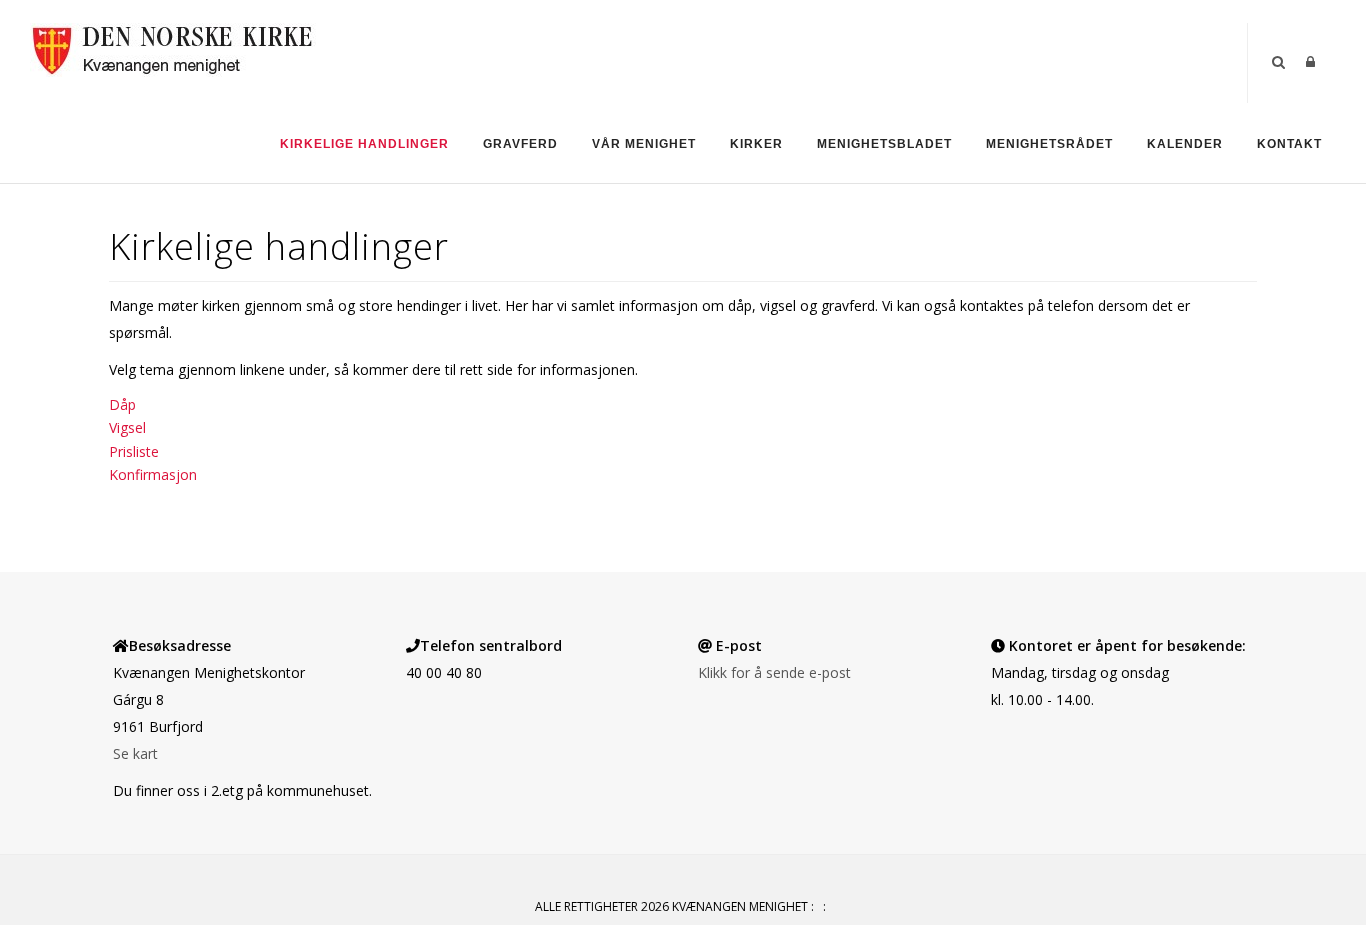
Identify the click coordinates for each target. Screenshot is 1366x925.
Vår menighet (644, 144)
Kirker (756, 144)
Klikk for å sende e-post (774, 672)
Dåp (122, 404)
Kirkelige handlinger (364, 144)
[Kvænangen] (173, 48)
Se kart (135, 753)
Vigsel (127, 427)
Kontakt (1289, 144)
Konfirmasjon (153, 474)
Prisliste (134, 451)
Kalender (1185, 144)
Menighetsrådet (1049, 144)
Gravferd (520, 144)
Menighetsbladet (884, 144)
